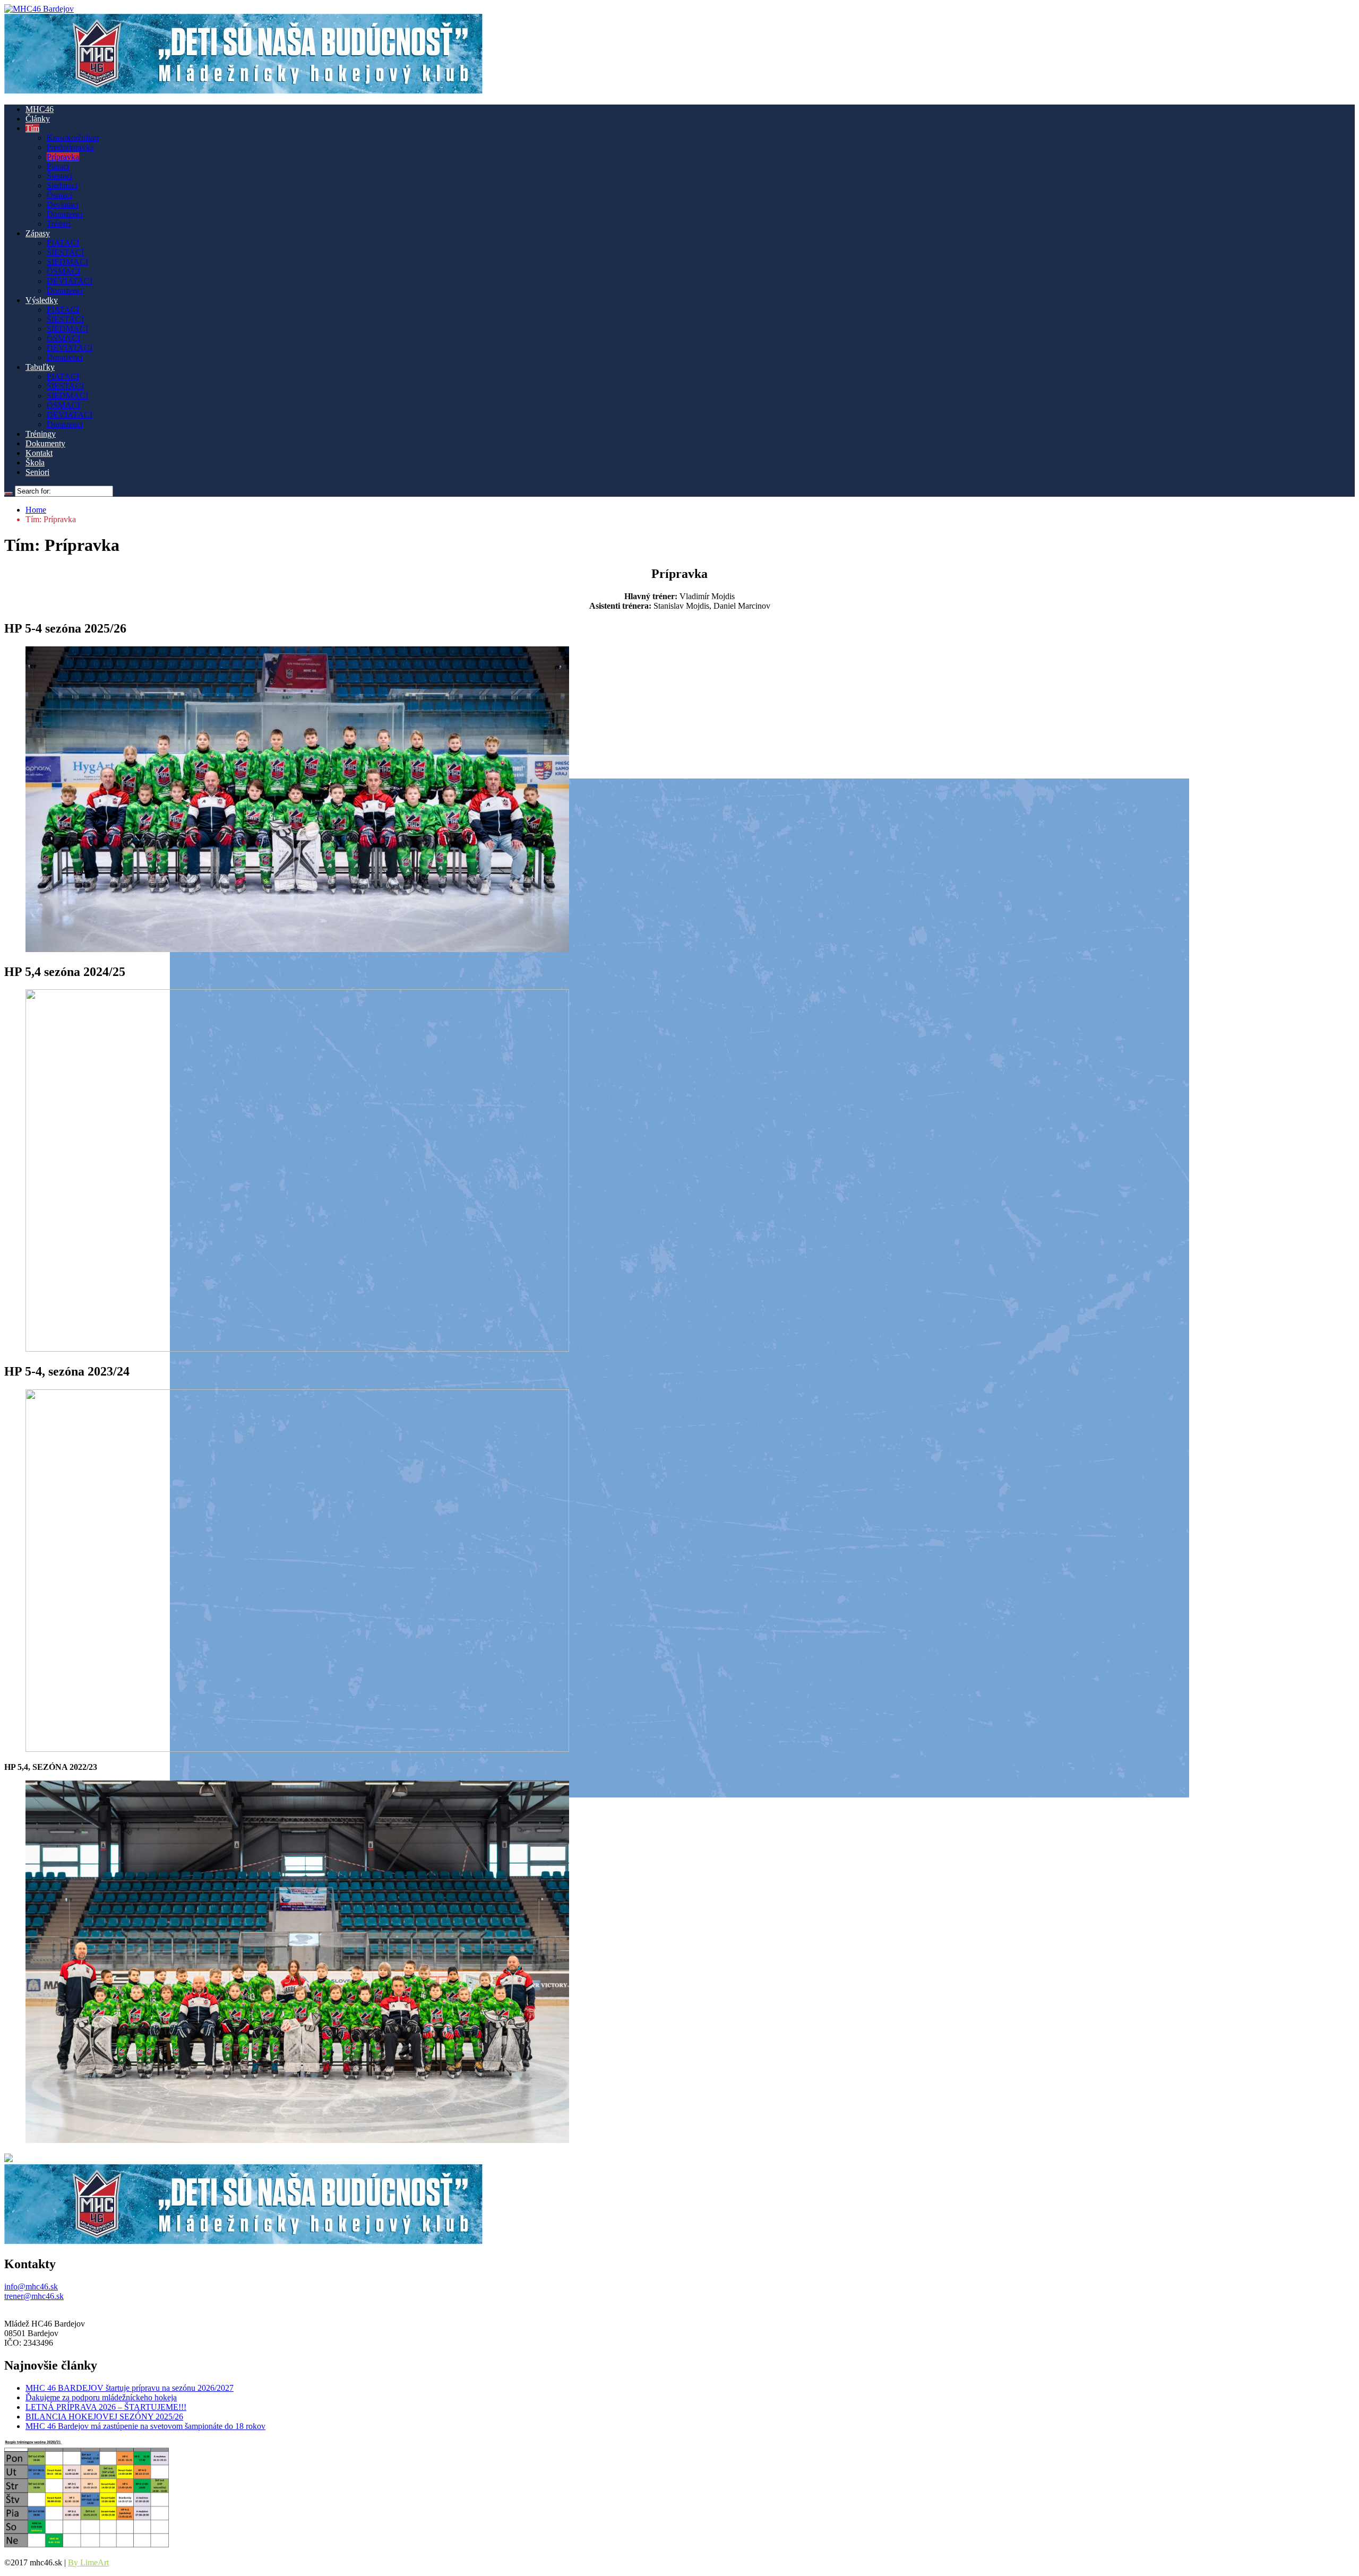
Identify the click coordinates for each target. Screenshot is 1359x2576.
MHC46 (40, 109)
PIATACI (63, 243)
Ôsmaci (59, 195)
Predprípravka (70, 147)
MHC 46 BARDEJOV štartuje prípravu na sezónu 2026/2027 (130, 2388)
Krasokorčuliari (73, 138)
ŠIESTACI (65, 252)
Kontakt (39, 453)
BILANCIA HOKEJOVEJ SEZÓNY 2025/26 (104, 2417)
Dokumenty (45, 443)
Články (38, 119)
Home (36, 510)
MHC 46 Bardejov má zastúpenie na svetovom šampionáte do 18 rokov (145, 2426)
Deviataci (63, 205)
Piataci (58, 166)
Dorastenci (65, 214)
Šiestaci (59, 176)
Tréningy (41, 434)
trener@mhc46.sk (34, 2296)
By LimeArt (88, 2562)
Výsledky (42, 300)
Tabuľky (40, 367)
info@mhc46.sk (31, 2287)
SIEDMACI (67, 262)
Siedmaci (62, 185)
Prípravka (63, 157)
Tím (32, 128)
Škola (35, 463)
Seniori (37, 472)
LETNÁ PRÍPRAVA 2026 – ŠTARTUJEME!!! (106, 2407)
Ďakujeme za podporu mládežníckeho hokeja (101, 2397)
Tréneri (59, 224)
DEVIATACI (70, 281)
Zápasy (38, 233)
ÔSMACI (63, 271)
